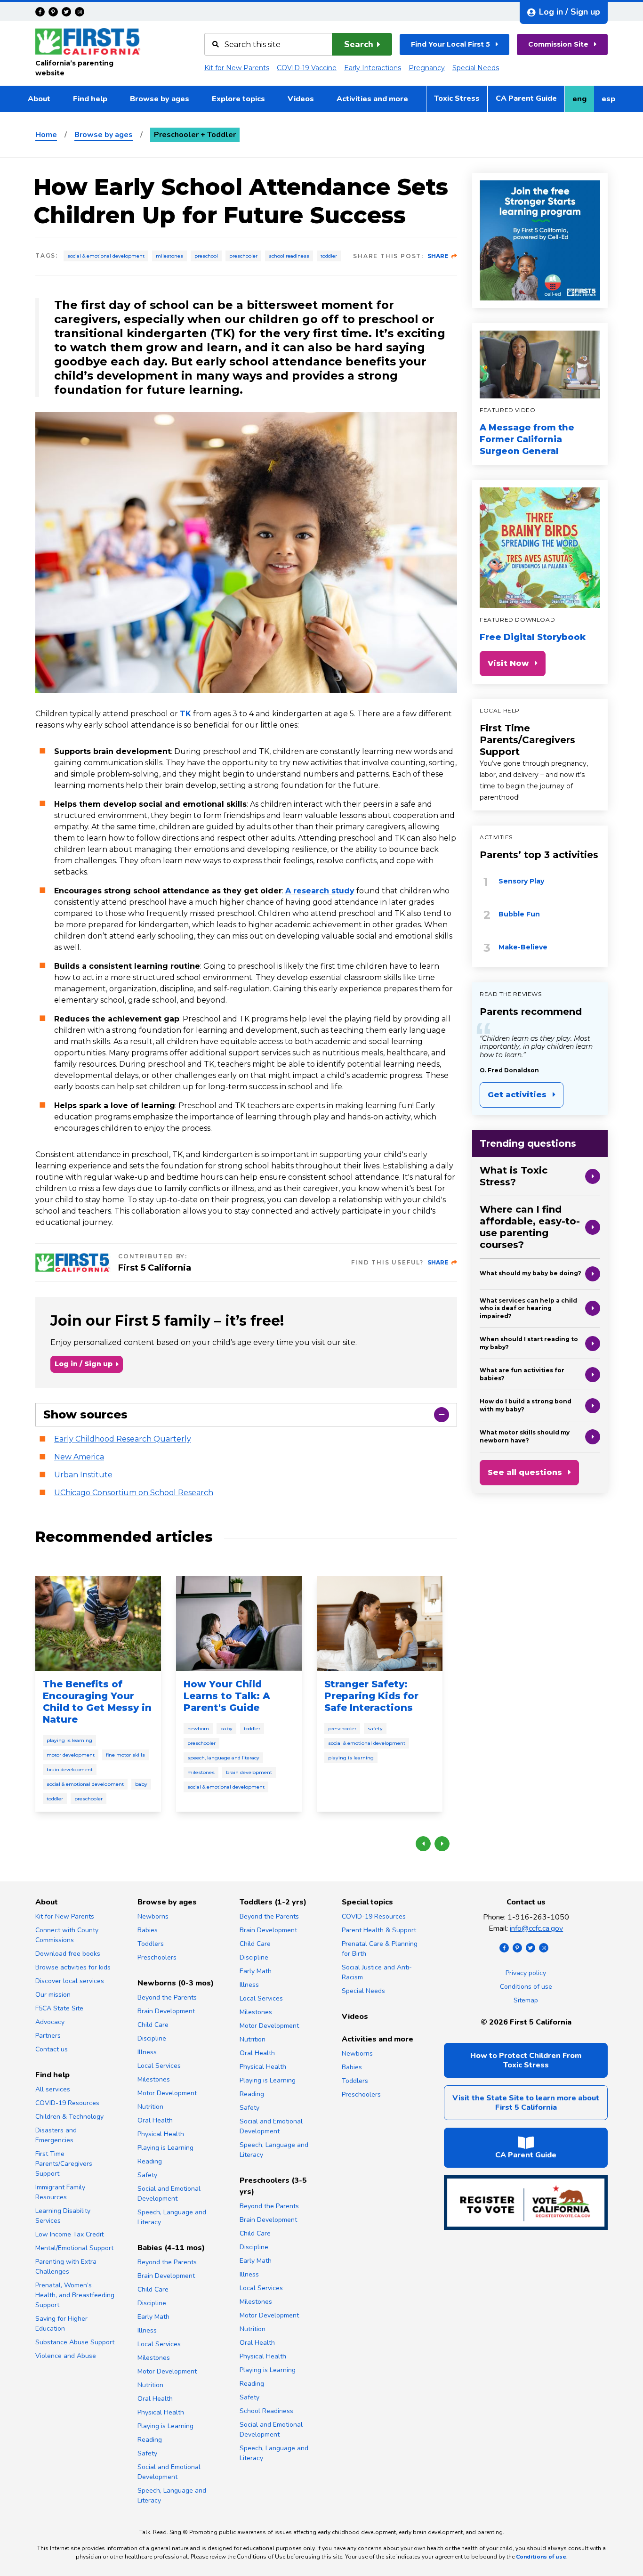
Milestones (169, 256)
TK (185, 714)
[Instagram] (80, 12)
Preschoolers (157, 1957)
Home (46, 135)
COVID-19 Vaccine (307, 68)
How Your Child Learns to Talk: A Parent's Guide (227, 1696)
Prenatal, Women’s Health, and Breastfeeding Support (75, 2295)
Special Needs (476, 68)
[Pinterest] (53, 12)
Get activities (517, 1095)
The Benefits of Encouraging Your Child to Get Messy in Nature (97, 1702)
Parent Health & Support (379, 1930)
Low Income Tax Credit (69, 2234)
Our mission (53, 1995)
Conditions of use (526, 1987)
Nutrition (150, 2107)
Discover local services (70, 1981)
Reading (150, 2161)
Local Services (159, 2066)
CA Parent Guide (526, 98)
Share (438, 256)
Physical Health (161, 2134)
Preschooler (243, 256)
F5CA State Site (59, 2008)
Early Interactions (373, 68)
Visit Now (508, 663)
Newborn (198, 1729)
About (39, 99)
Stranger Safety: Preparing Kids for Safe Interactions (371, 1696)
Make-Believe (523, 947)
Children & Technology (69, 2117)
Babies (148, 1930)
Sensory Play (521, 881)
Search (359, 44)
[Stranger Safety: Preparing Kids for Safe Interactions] (380, 1623)
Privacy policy (526, 1973)
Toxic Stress (457, 98)
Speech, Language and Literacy (223, 1758)
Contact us (52, 2049)
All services (53, 2089)
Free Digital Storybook (533, 637)
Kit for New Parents (237, 68)
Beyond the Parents (167, 1997)
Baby (141, 1784)
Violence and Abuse (66, 2356)
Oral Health (155, 2120)
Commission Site (558, 44)
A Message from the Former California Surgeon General (527, 439)
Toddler (329, 256)
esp (612, 102)
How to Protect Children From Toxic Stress (526, 2060)
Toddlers (151, 1944)
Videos (301, 99)
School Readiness (289, 256)
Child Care (153, 2025)
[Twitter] (66, 12)
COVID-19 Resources (67, 2103)
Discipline (152, 2038)
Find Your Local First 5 (450, 44)
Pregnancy (427, 68)
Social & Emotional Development (106, 256)
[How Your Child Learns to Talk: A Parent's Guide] (239, 1623)
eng (583, 102)
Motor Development (71, 1755)
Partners (48, 2036)
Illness (147, 2052)
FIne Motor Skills (125, 1755)
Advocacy (50, 2022)
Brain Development (70, 1770)
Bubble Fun (519, 914)
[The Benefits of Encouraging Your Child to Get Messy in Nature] (98, 1623)
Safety (375, 1729)
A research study (320, 891)
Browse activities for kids (73, 1967)
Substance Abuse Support (75, 2342)
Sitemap (526, 2000)
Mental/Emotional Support (74, 2248)
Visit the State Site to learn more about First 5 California (526, 2103)
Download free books (68, 1954)
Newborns (153, 1916)
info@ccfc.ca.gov (536, 1928)
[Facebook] (40, 12)
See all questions (525, 1472)
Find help (90, 99)
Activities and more (372, 99)
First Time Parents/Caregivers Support (527, 740)
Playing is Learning (69, 1740)
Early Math (153, 2317)
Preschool (206, 256)
